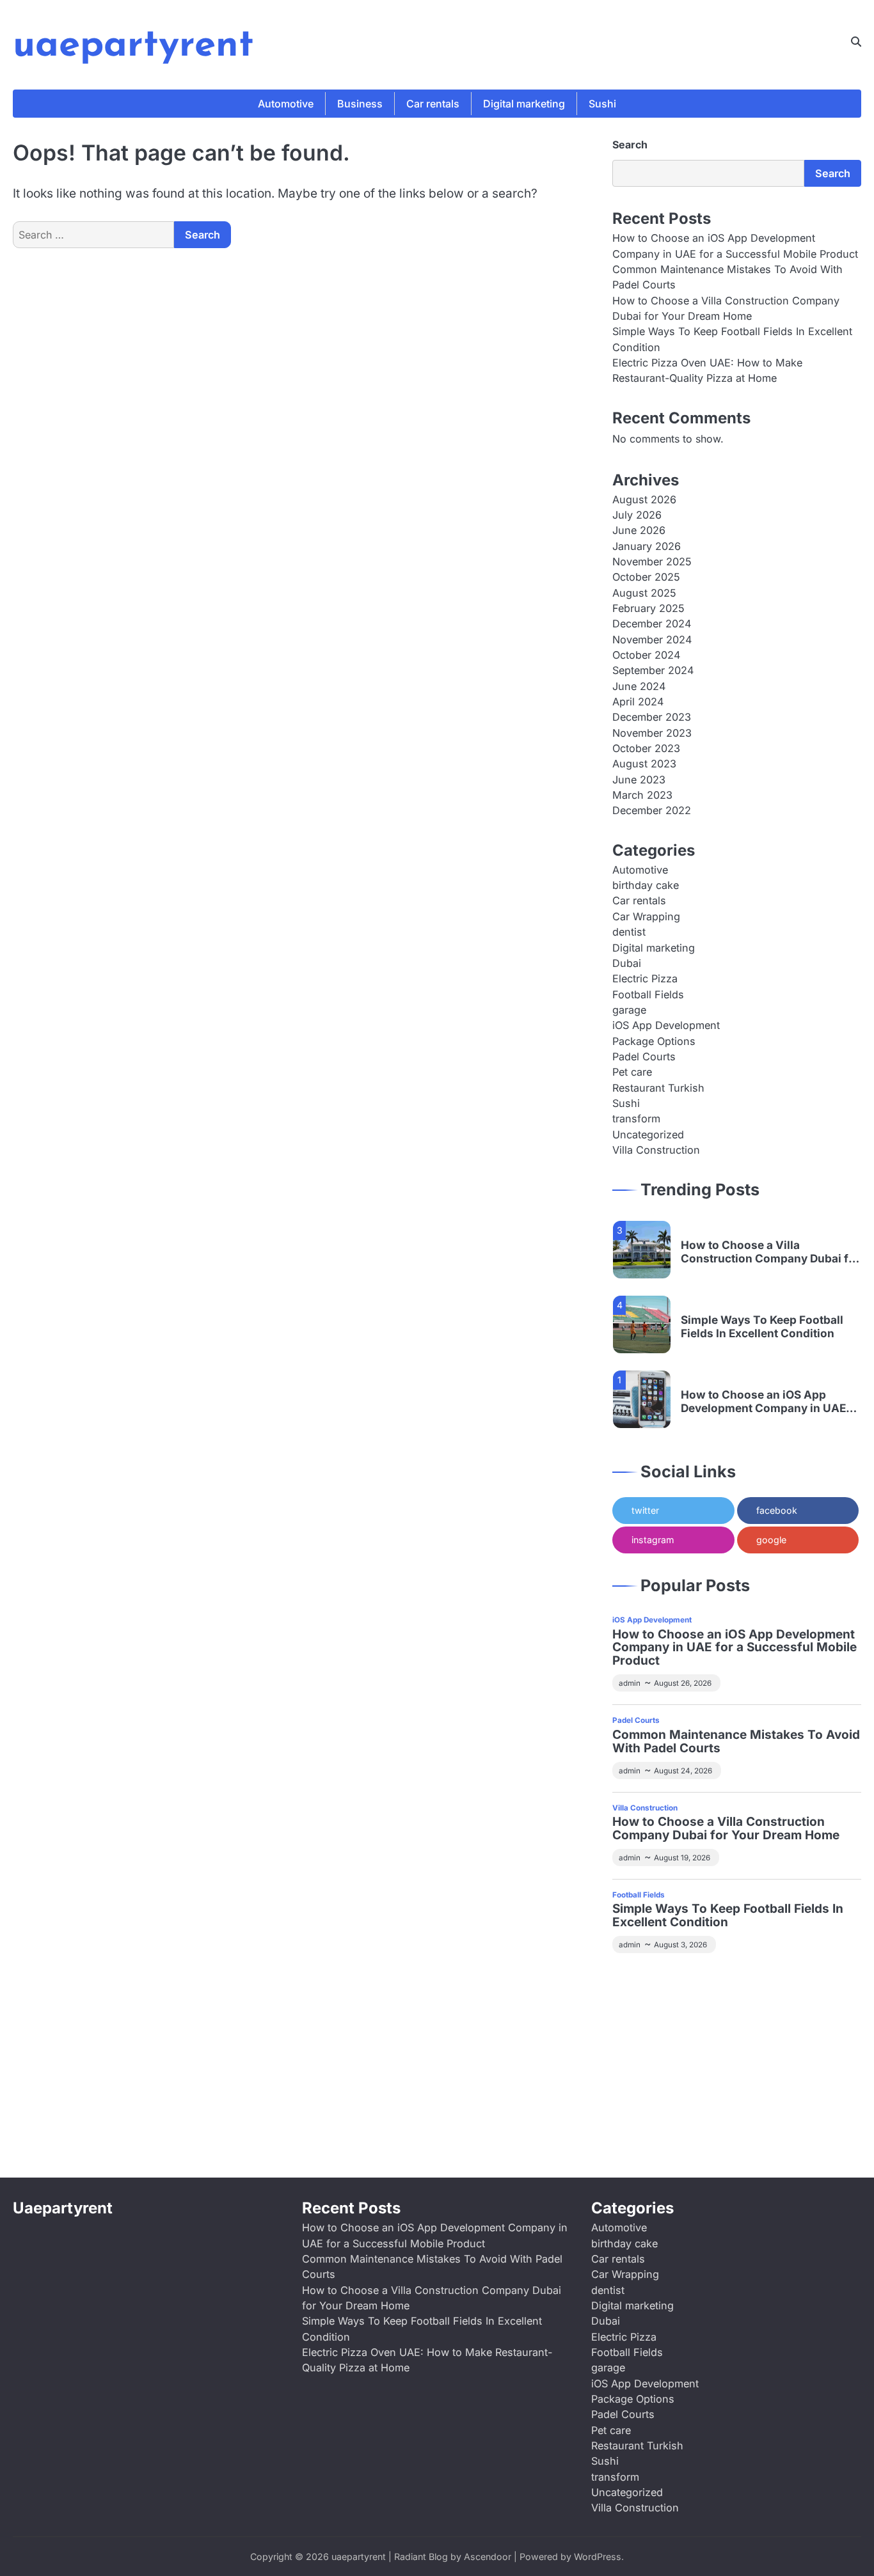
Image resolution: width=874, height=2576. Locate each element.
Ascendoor (488, 2556)
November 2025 (652, 562)
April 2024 (638, 702)
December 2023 (652, 717)
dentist (629, 932)
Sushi (602, 104)
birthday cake (646, 885)
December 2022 (652, 810)
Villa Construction (656, 1150)
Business (360, 104)
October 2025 (646, 577)
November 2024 (652, 640)
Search (630, 145)
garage (629, 1010)
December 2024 (652, 624)
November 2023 (652, 733)
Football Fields (648, 994)
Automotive (286, 104)
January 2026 (647, 546)
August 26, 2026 (683, 1683)
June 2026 (639, 530)
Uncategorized (648, 1135)
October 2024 (646, 655)
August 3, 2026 (680, 1945)
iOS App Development (666, 1025)
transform (636, 1119)
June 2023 (639, 780)
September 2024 (653, 670)
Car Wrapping (646, 916)
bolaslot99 (638, 1981)
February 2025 (648, 608)
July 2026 (637, 515)
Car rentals (433, 104)
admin (630, 1683)
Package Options (654, 1041)
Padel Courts (644, 1056)
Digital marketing (524, 104)
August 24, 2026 (683, 1771)
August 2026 (644, 499)
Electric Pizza (645, 978)
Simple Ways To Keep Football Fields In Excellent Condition (762, 1327)
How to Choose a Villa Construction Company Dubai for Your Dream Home (770, 1252)
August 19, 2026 (682, 1858)
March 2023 (642, 795)
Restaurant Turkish (658, 1088)
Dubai (627, 963)
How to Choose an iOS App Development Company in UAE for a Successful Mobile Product (767, 1402)
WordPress (598, 2556)
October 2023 (646, 748)
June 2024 (639, 686)
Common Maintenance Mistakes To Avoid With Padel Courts (736, 1742)
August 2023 (644, 764)
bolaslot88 (692, 2104)
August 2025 (644, 593)
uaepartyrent (133, 46)
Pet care (632, 1072)
